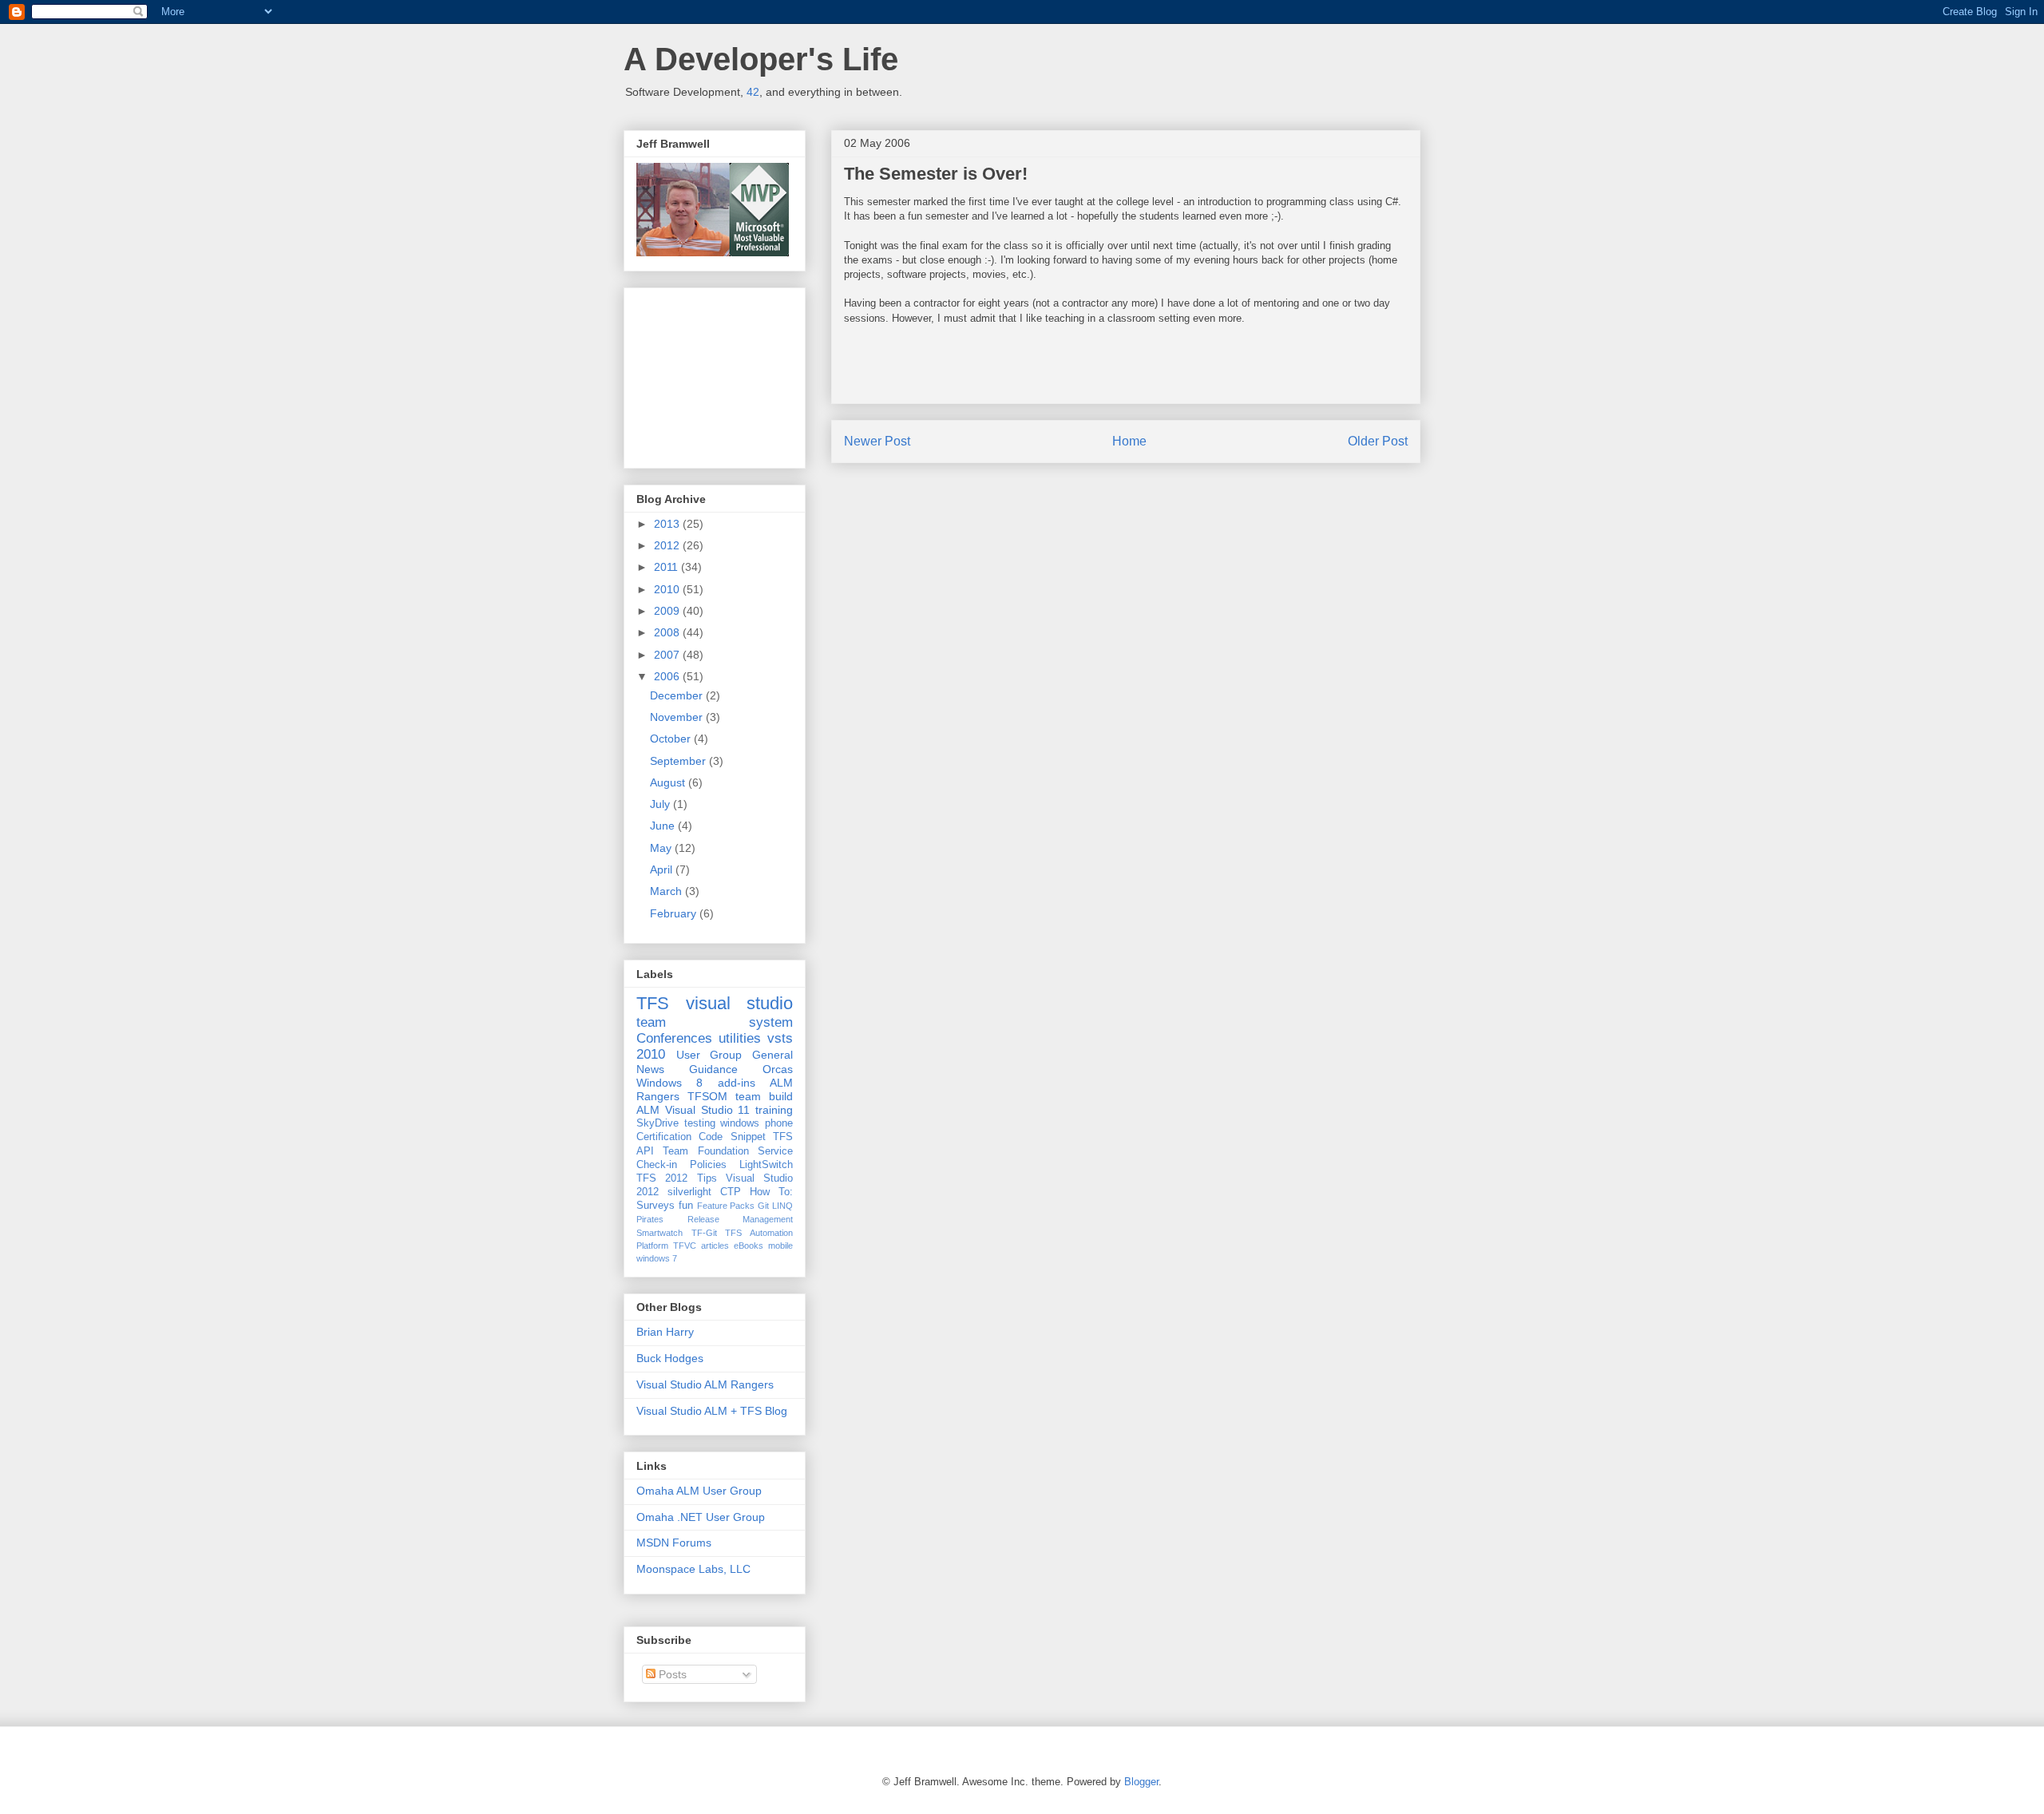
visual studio (740, 1003)
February (675, 913)
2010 (668, 589)
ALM (648, 1110)
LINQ (782, 1206)
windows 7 (657, 1258)
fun (686, 1206)
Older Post (1378, 441)
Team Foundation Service (728, 1151)
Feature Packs (726, 1206)
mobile (780, 1246)
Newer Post (877, 441)
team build (764, 1096)
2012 (668, 545)
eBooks (749, 1246)
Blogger (1141, 1782)
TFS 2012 (662, 1178)
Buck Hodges (670, 1358)
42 (753, 92)
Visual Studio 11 (708, 1110)
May (662, 848)
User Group (709, 1055)
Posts (671, 1674)
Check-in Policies (681, 1165)
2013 (668, 524)
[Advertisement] (716, 374)
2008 (668, 632)
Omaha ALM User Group (699, 1491)
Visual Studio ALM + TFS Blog (712, 1411)
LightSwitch (766, 1165)
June (664, 826)
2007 (668, 655)
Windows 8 (669, 1083)
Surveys (656, 1206)
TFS (653, 1003)
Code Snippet (732, 1137)
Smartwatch (660, 1233)
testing (700, 1123)
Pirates (650, 1219)
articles (715, 1246)
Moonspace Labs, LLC (693, 1569)
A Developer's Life (761, 59)
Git (763, 1206)
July (662, 804)
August (669, 782)
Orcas (778, 1069)
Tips (707, 1178)
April (663, 869)
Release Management (741, 1219)
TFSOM (707, 1096)
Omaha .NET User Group (701, 1517)
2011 (667, 567)
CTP (731, 1192)
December (678, 695)
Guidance (713, 1069)
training (774, 1110)
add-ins (737, 1083)
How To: (771, 1192)
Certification (664, 1137)
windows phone (757, 1123)
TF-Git (704, 1233)
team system (715, 1022)
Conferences (674, 1038)
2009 (668, 611)
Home (1129, 441)
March (667, 891)
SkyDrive (658, 1123)
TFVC (685, 1246)
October (672, 739)
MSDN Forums (674, 1543)
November (678, 717)
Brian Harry (665, 1332)
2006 (668, 676)
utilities (740, 1038)
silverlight (689, 1192)
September (679, 761)
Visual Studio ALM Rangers (705, 1384)
